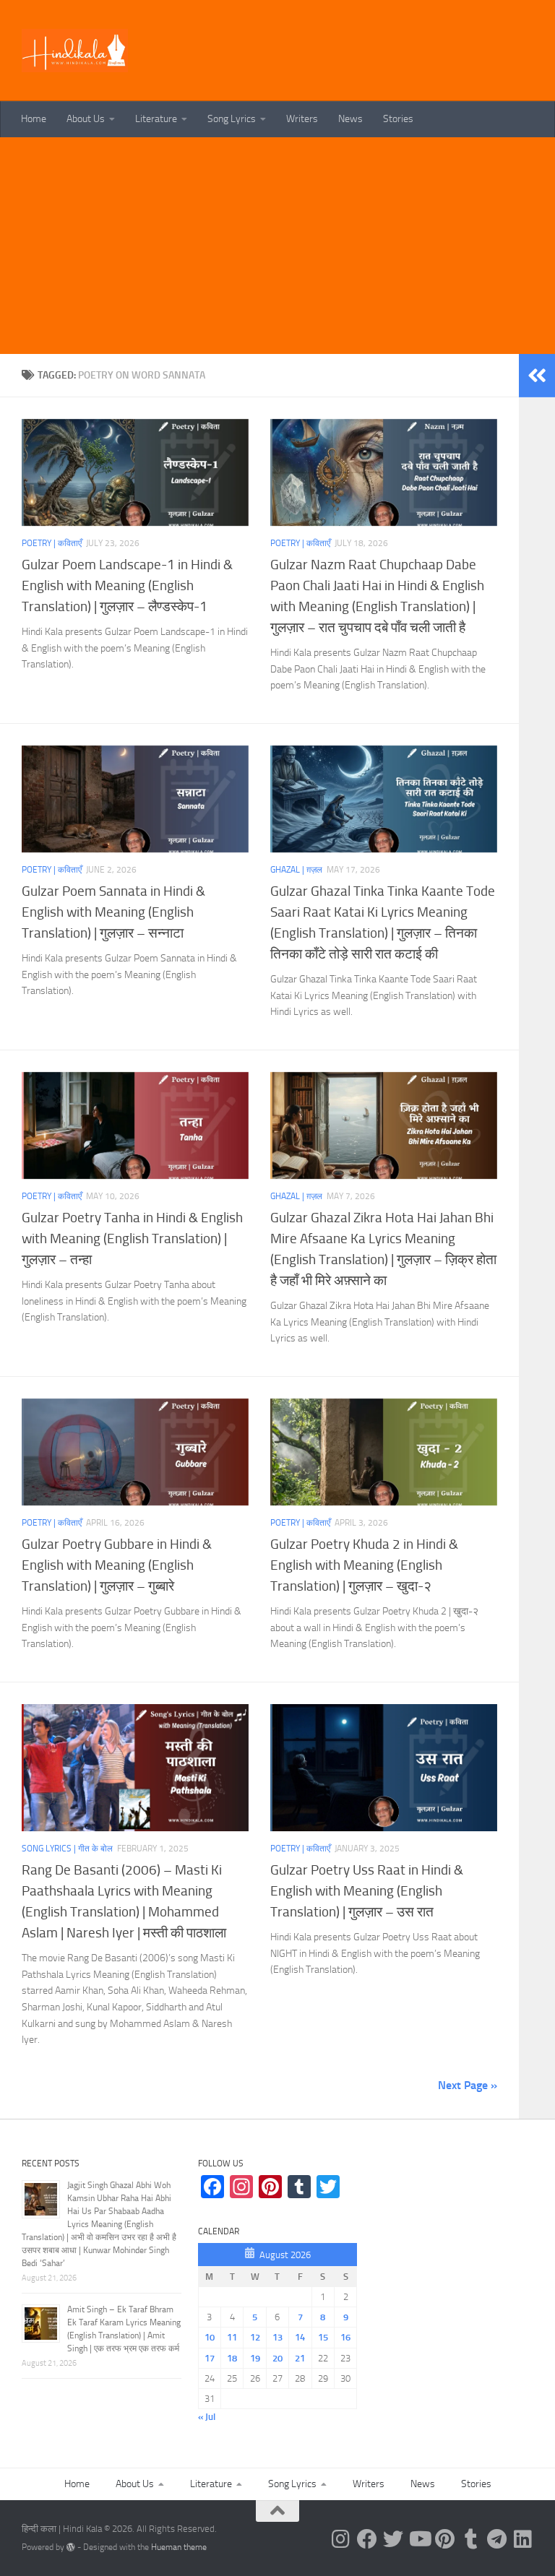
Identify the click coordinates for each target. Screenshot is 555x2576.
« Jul (207, 2417)
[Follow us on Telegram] (497, 2539)
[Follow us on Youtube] (419, 2539)
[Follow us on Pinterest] (445, 2539)
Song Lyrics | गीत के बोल (67, 1849)
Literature (156, 119)
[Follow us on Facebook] (367, 2539)
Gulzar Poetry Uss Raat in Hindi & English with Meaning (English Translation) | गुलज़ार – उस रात (367, 1891)
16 (345, 2337)
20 (277, 2358)
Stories (398, 119)
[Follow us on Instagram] (341, 2539)
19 (255, 2358)
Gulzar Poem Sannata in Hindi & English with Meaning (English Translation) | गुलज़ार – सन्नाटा (113, 912)
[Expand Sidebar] (537, 376)
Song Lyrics (232, 119)
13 (277, 2337)
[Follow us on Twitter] (393, 2539)
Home (34, 119)
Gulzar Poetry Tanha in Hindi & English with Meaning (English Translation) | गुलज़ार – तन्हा (132, 1239)
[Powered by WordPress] (71, 2547)
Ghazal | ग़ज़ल (296, 870)
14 (300, 2337)
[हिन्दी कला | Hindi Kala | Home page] (75, 51)
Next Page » (468, 2085)
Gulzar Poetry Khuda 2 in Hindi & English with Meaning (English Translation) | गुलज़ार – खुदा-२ (364, 1565)
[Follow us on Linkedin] (523, 2539)
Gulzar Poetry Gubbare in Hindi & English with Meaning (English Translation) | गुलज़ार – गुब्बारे (117, 1565)
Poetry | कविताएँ (52, 543)
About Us (86, 119)
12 (255, 2337)
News (350, 119)
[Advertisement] (277, 246)
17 (210, 2358)
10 (210, 2337)
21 (300, 2358)
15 (323, 2337)
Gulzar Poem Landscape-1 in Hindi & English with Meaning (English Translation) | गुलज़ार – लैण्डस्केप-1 (127, 585)
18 (232, 2358)
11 (232, 2337)
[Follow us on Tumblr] (471, 2539)
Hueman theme (179, 2547)
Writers (302, 119)
